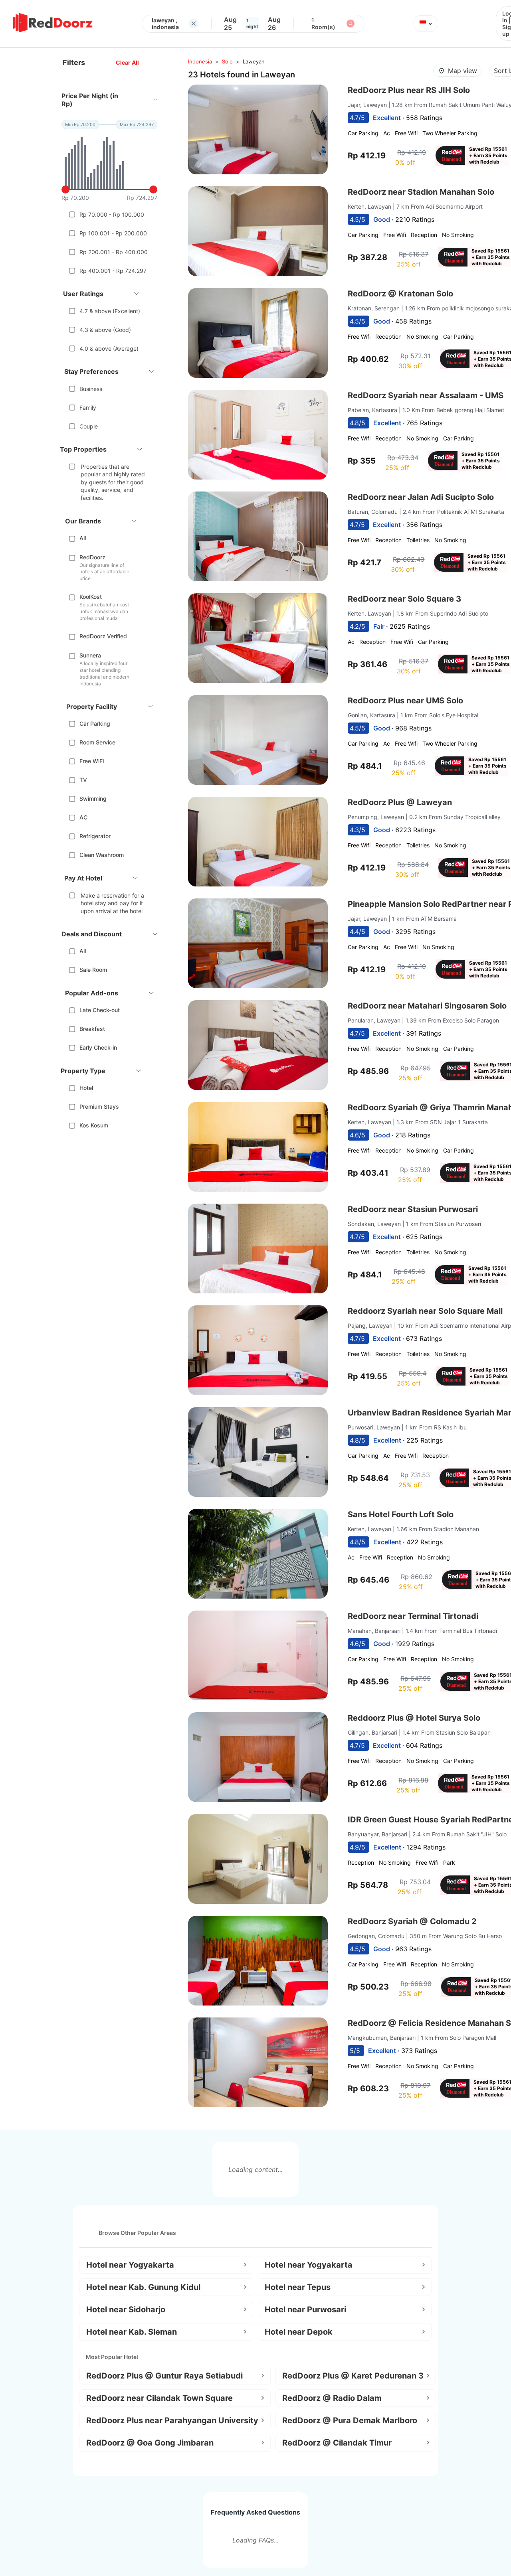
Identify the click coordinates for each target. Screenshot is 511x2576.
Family (88, 408)
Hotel (86, 1088)
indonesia (200, 61)
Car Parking (95, 723)
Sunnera (90, 655)
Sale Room (93, 970)
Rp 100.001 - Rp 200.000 (113, 233)
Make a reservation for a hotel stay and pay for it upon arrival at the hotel (112, 903)
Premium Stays (99, 1106)
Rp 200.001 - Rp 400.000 (114, 252)
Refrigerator (95, 836)
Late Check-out (100, 1010)
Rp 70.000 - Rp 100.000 (112, 214)
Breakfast (92, 1029)
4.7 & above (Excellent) (110, 311)
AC (83, 817)
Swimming (93, 798)
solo (227, 61)
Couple (89, 426)
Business (91, 389)
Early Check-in (98, 1047)
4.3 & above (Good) (105, 330)
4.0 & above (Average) (109, 348)
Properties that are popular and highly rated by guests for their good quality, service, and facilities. (113, 482)
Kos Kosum (94, 1125)
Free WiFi (92, 761)
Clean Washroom (102, 855)
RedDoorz (92, 557)
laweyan (254, 61)
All (83, 538)
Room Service (97, 742)
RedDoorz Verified (103, 636)
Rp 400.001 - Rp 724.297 (113, 271)
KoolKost (91, 597)
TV (83, 780)
